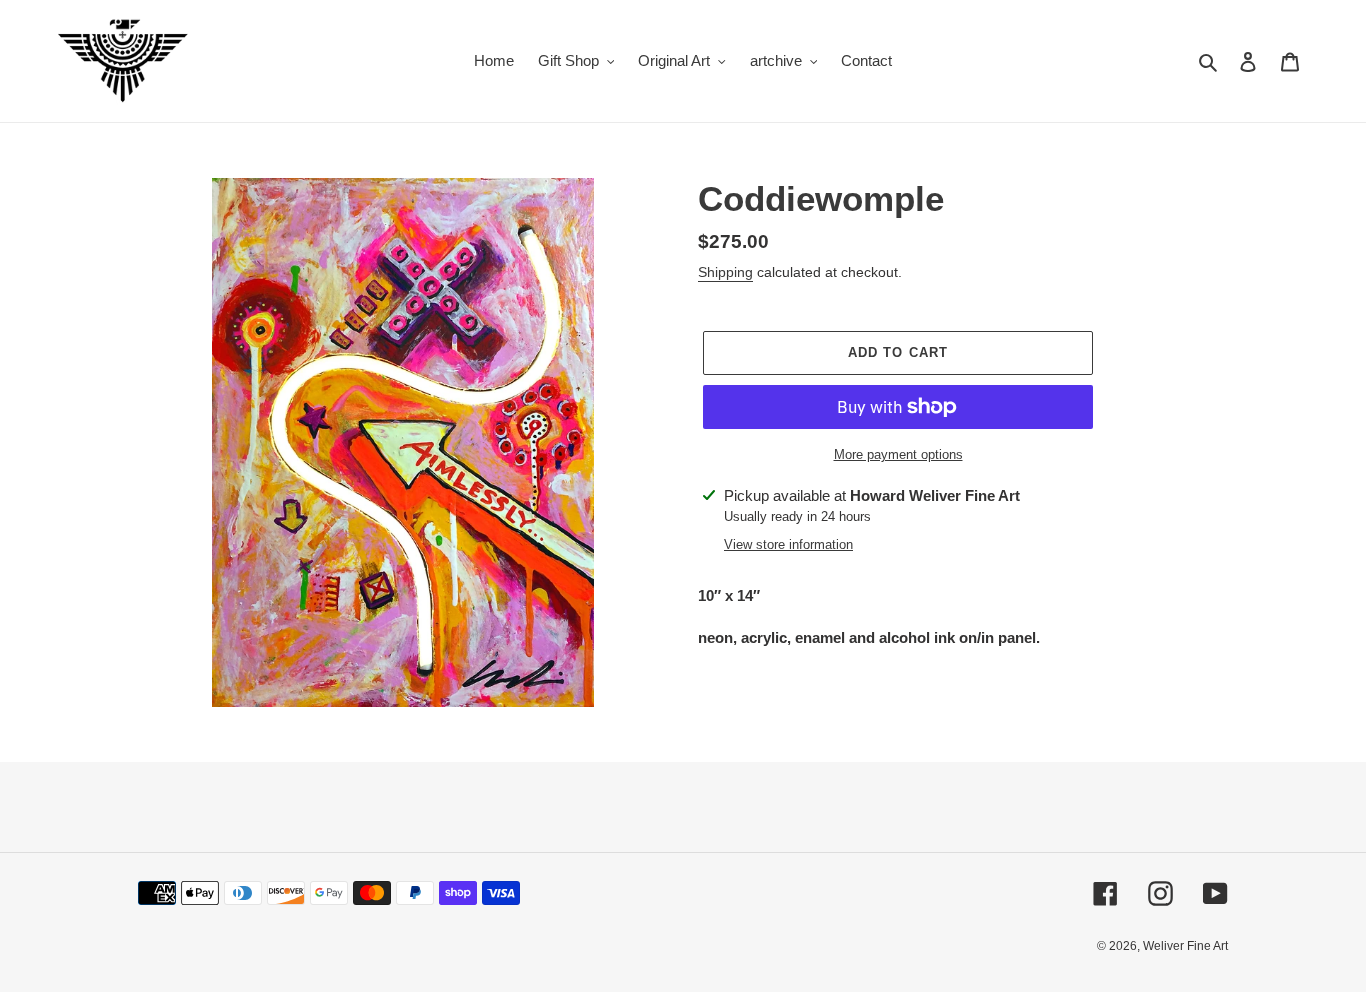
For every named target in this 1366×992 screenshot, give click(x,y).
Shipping (725, 272)
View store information (788, 544)
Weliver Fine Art (1185, 946)
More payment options (898, 454)
